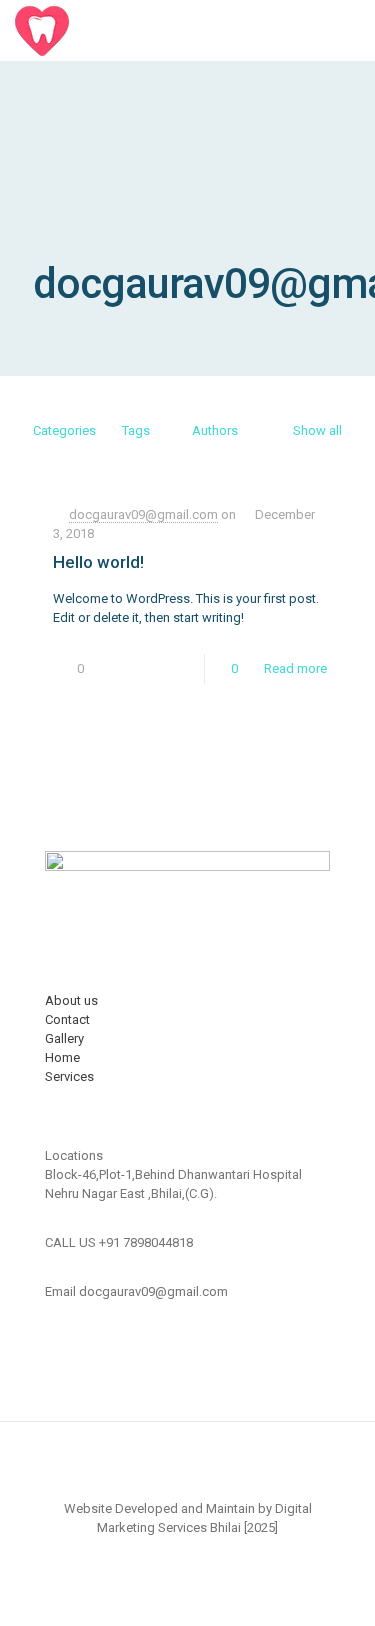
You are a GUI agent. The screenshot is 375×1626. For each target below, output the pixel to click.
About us (71, 1000)
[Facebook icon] (187, 1556)
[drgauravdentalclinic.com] (104, 30)
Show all (317, 430)
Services (69, 1076)
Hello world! (98, 562)
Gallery (64, 1038)
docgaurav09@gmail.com (143, 514)
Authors (215, 430)
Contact (67, 1019)
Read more (295, 668)
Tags (136, 430)
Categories (64, 430)
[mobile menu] (348, 30)
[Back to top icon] (188, 1463)
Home (62, 1057)
